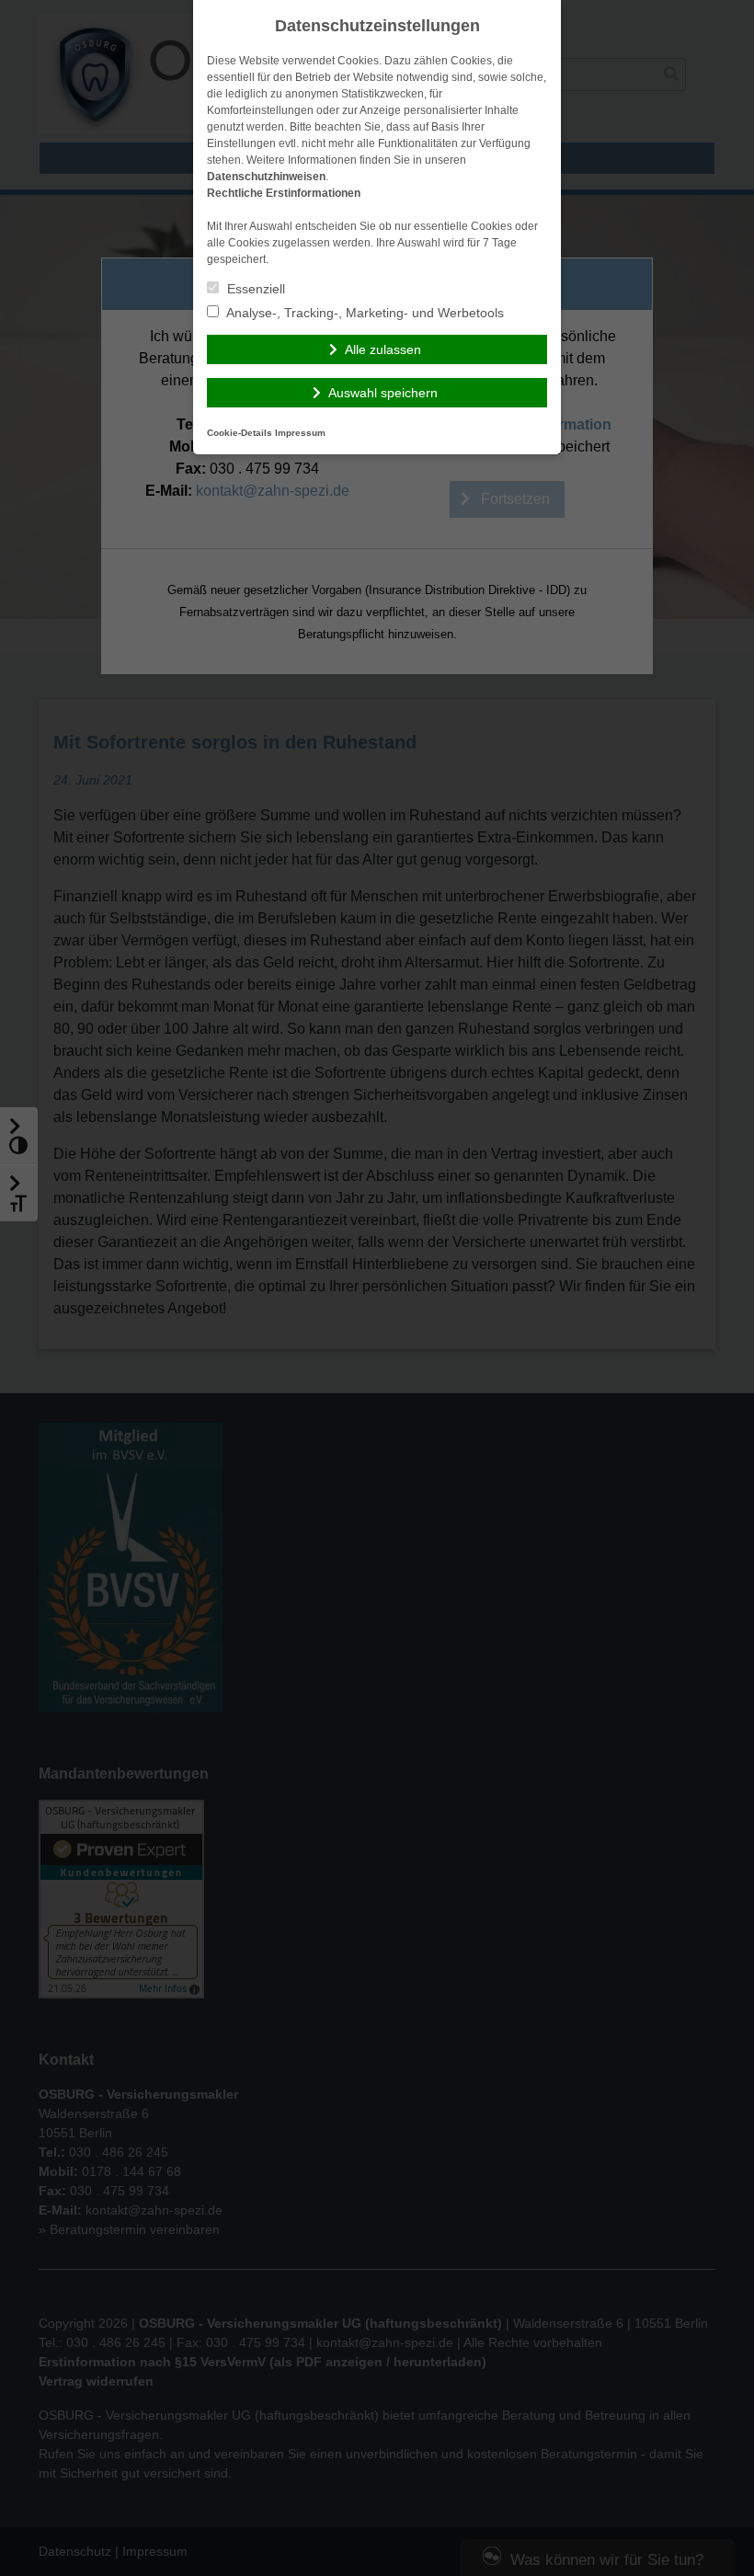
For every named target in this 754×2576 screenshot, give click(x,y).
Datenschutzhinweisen (266, 177)
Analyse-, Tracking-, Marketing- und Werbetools (364, 313)
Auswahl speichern (383, 393)
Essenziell (254, 289)
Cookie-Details (240, 433)
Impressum (300, 433)
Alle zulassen (383, 349)
